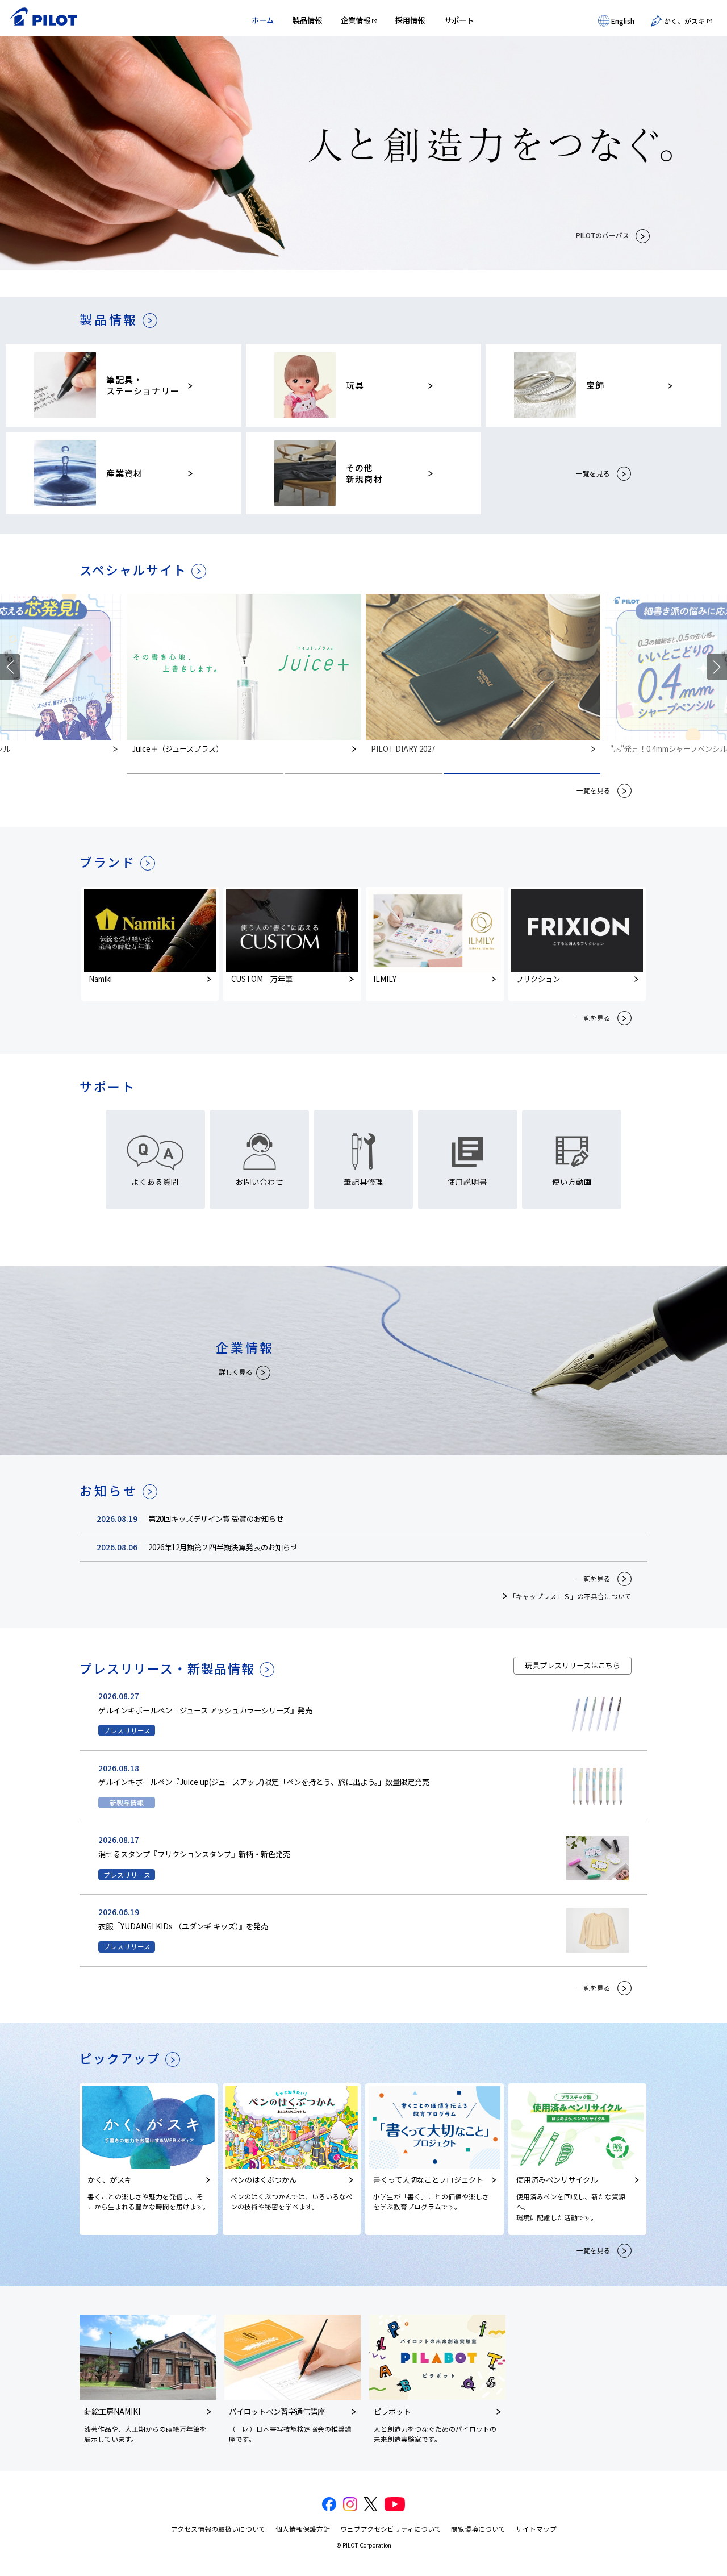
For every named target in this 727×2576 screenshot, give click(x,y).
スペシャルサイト (133, 570)
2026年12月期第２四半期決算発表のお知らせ (223, 1547)
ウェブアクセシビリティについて (391, 2529)
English (623, 21)
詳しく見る (236, 1372)
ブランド (108, 862)
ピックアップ (120, 2058)
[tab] (205, 773)
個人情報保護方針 (303, 2529)
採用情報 (410, 20)
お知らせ (109, 1491)
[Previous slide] (10, 667)
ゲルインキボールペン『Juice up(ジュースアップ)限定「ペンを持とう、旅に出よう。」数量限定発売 (264, 1782)
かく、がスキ (684, 21)
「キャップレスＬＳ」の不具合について (570, 1596)
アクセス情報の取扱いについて (218, 2529)
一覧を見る (593, 473)
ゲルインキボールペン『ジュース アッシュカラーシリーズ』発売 (205, 1710)
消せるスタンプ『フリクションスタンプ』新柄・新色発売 (194, 1854)
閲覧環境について (478, 2529)
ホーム (263, 20)
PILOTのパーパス (603, 235)
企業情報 (356, 20)
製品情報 (307, 20)
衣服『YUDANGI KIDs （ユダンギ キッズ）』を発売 (183, 1926)
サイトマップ (536, 2529)
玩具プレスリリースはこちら (573, 1665)
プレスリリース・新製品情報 (167, 1668)
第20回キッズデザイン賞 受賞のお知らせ (216, 1519)
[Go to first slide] (717, 667)
